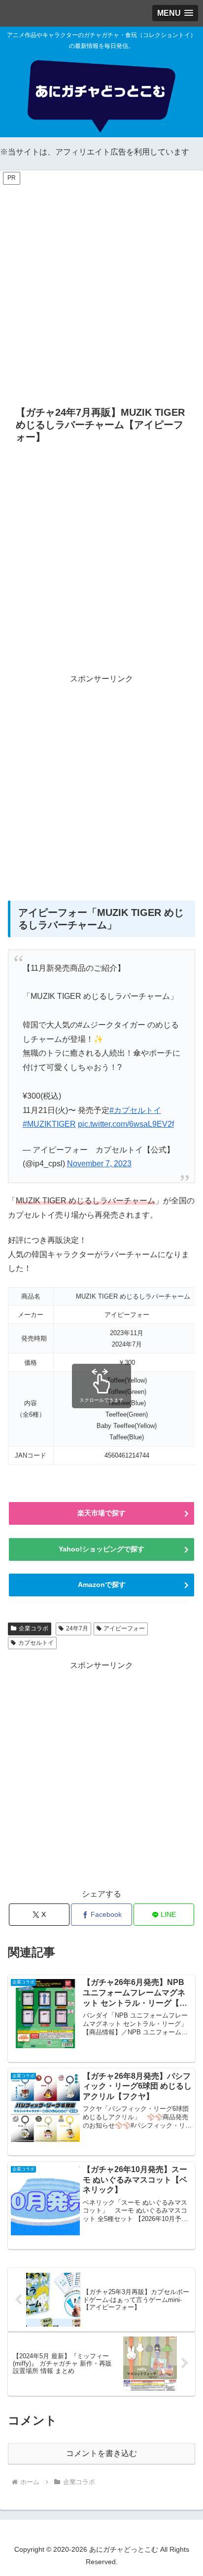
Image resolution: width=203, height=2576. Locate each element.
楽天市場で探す (101, 1513)
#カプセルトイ (135, 1110)
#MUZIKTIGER (49, 1124)
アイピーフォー (124, 1628)
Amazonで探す (102, 1585)
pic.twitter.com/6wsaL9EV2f (126, 1124)
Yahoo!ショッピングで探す (101, 1549)
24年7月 (77, 1628)
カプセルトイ (36, 1643)
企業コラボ (34, 1628)
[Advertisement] (101, 288)
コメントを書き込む (101, 2453)
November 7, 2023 (99, 1164)
